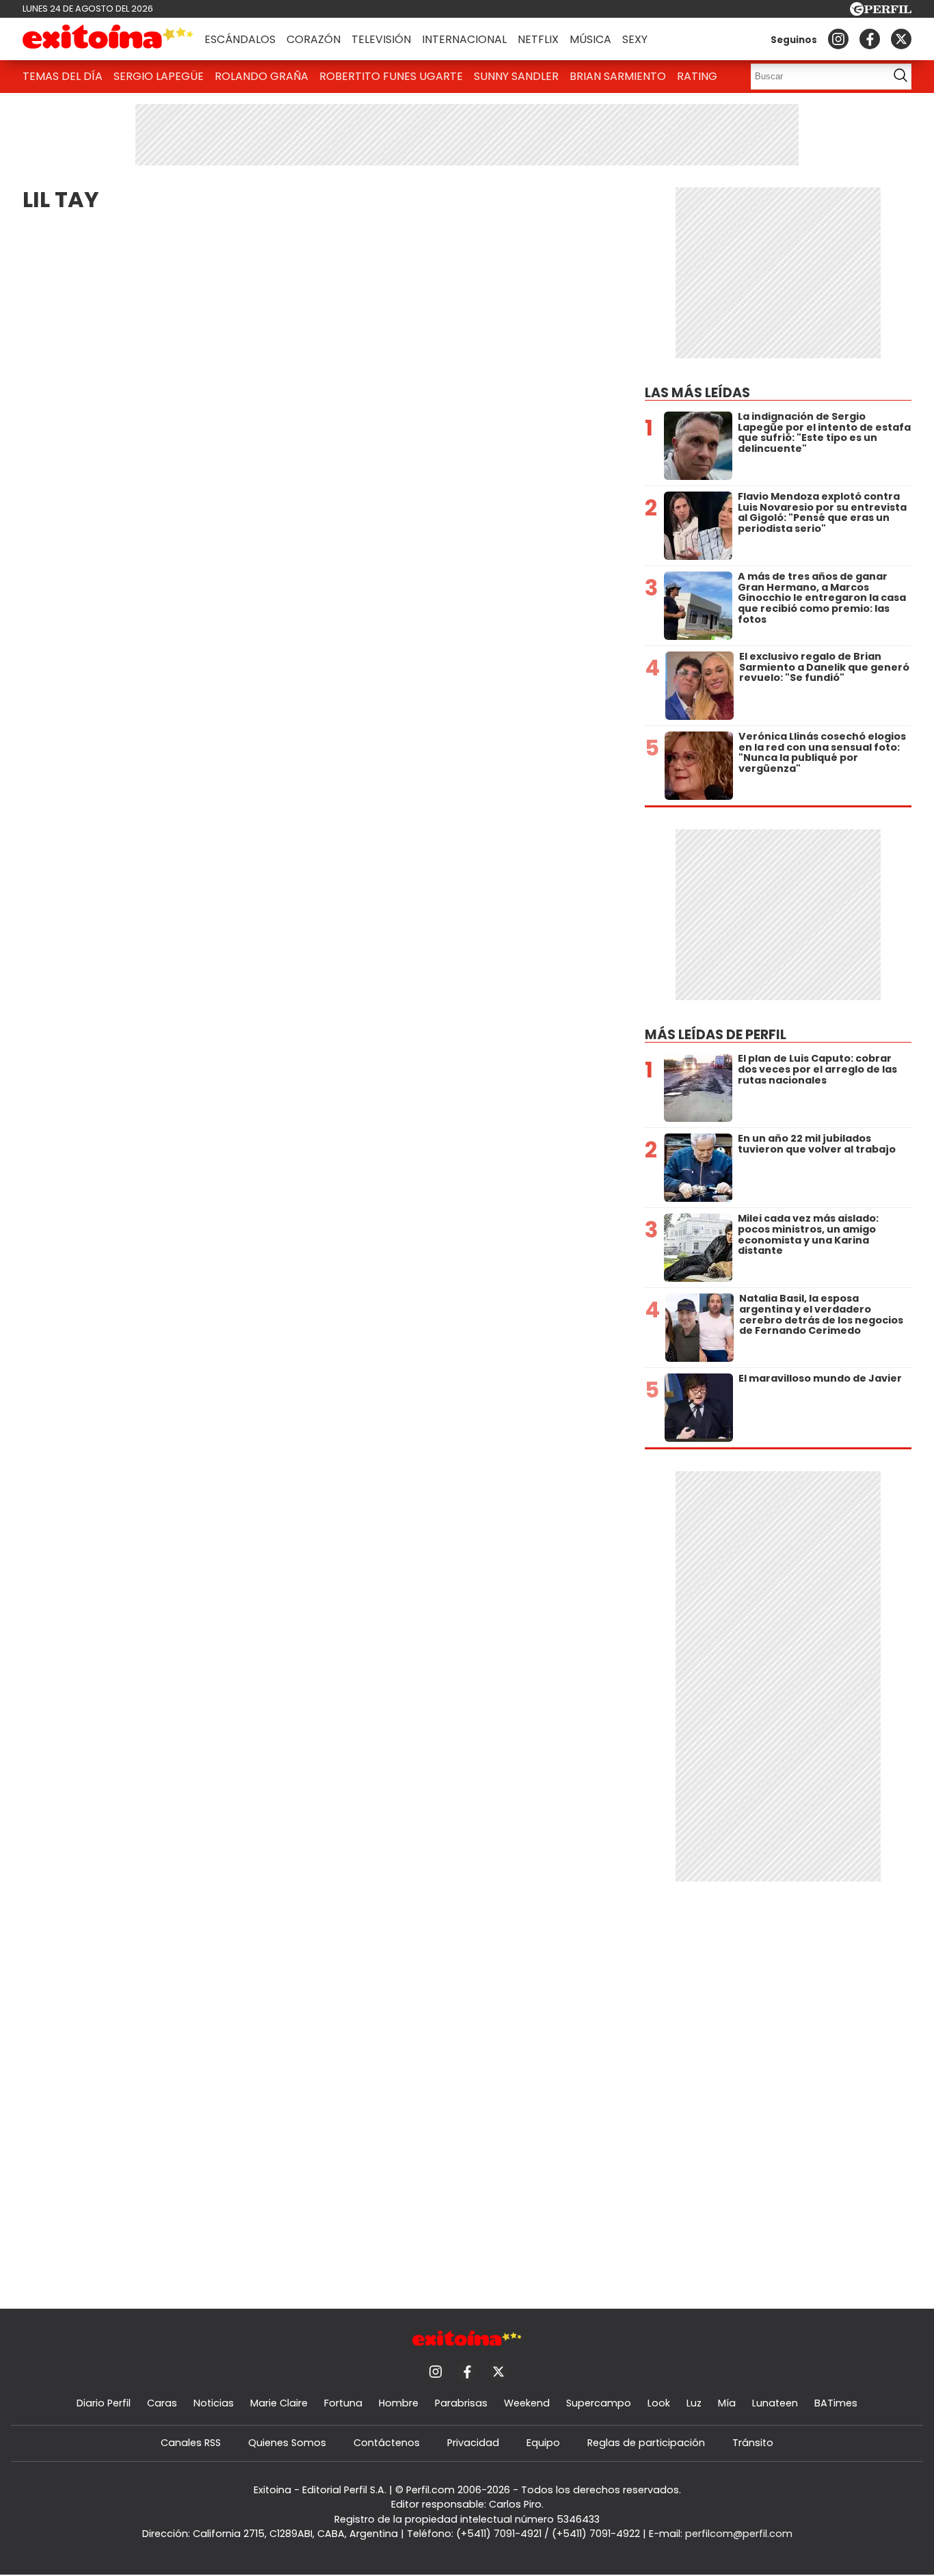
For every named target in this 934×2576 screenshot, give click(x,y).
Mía (727, 2403)
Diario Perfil (104, 2403)
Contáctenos (387, 2443)
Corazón (313, 39)
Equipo (543, 2443)
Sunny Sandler (516, 76)
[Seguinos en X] (901, 39)
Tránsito (753, 2443)
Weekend (527, 2403)
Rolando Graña (262, 76)
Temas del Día (63, 76)
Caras (162, 2403)
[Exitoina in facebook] (870, 39)
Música (590, 39)
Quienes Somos (287, 2443)
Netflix (538, 39)
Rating (697, 76)
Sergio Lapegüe (159, 76)
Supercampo (599, 2403)
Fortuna (343, 2403)
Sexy (635, 39)
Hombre (399, 2403)
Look (659, 2403)
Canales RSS (191, 2443)
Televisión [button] (381, 39)
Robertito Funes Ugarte (391, 76)
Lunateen (775, 2403)
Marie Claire (279, 2403)
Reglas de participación (646, 2443)
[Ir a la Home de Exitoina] (108, 39)
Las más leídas (697, 393)
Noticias (214, 2403)
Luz (694, 2403)
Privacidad (473, 2443)
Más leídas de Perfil (716, 1035)
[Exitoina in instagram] (838, 39)
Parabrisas (461, 2403)
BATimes (836, 2403)
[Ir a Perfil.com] (881, 12)
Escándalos (240, 39)
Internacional (464, 39)
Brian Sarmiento (618, 76)
